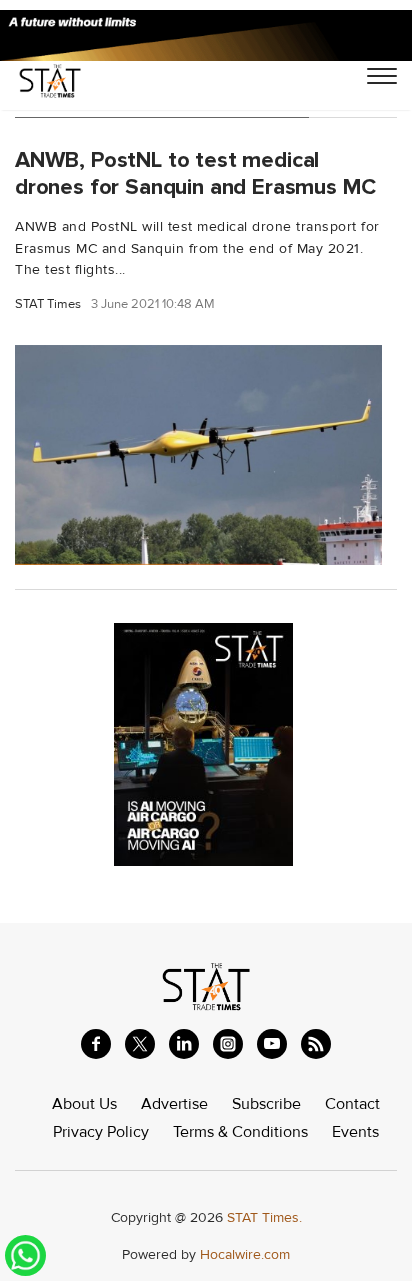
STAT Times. (264, 1217)
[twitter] (140, 1044)
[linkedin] (184, 1044)
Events (355, 1132)
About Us (84, 1104)
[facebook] (96, 1044)
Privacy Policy (101, 1132)
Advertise (174, 1104)
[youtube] (272, 1044)
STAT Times (48, 304)
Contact (352, 1104)
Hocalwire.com (245, 1254)
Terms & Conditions (240, 1132)
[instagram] (228, 1044)
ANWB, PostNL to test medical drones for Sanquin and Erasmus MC (195, 173)
